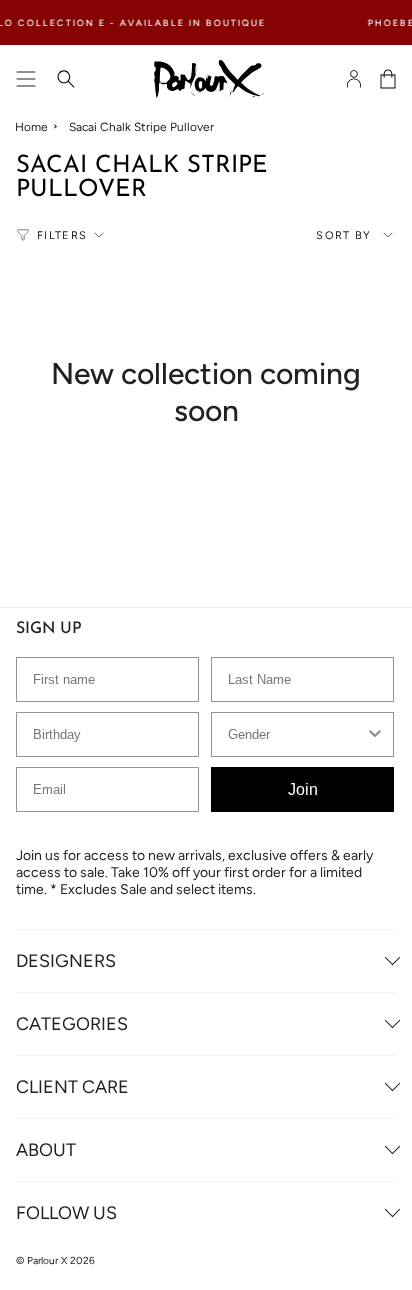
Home (31, 127)
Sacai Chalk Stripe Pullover (141, 127)
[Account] (354, 79)
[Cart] (388, 79)
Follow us (66, 1213)
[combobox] (296, 734)
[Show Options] (375, 734)
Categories (72, 1024)
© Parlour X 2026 (55, 1260)
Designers (66, 961)
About (46, 1150)
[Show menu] (26, 79)
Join (303, 789)
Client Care (72, 1087)
